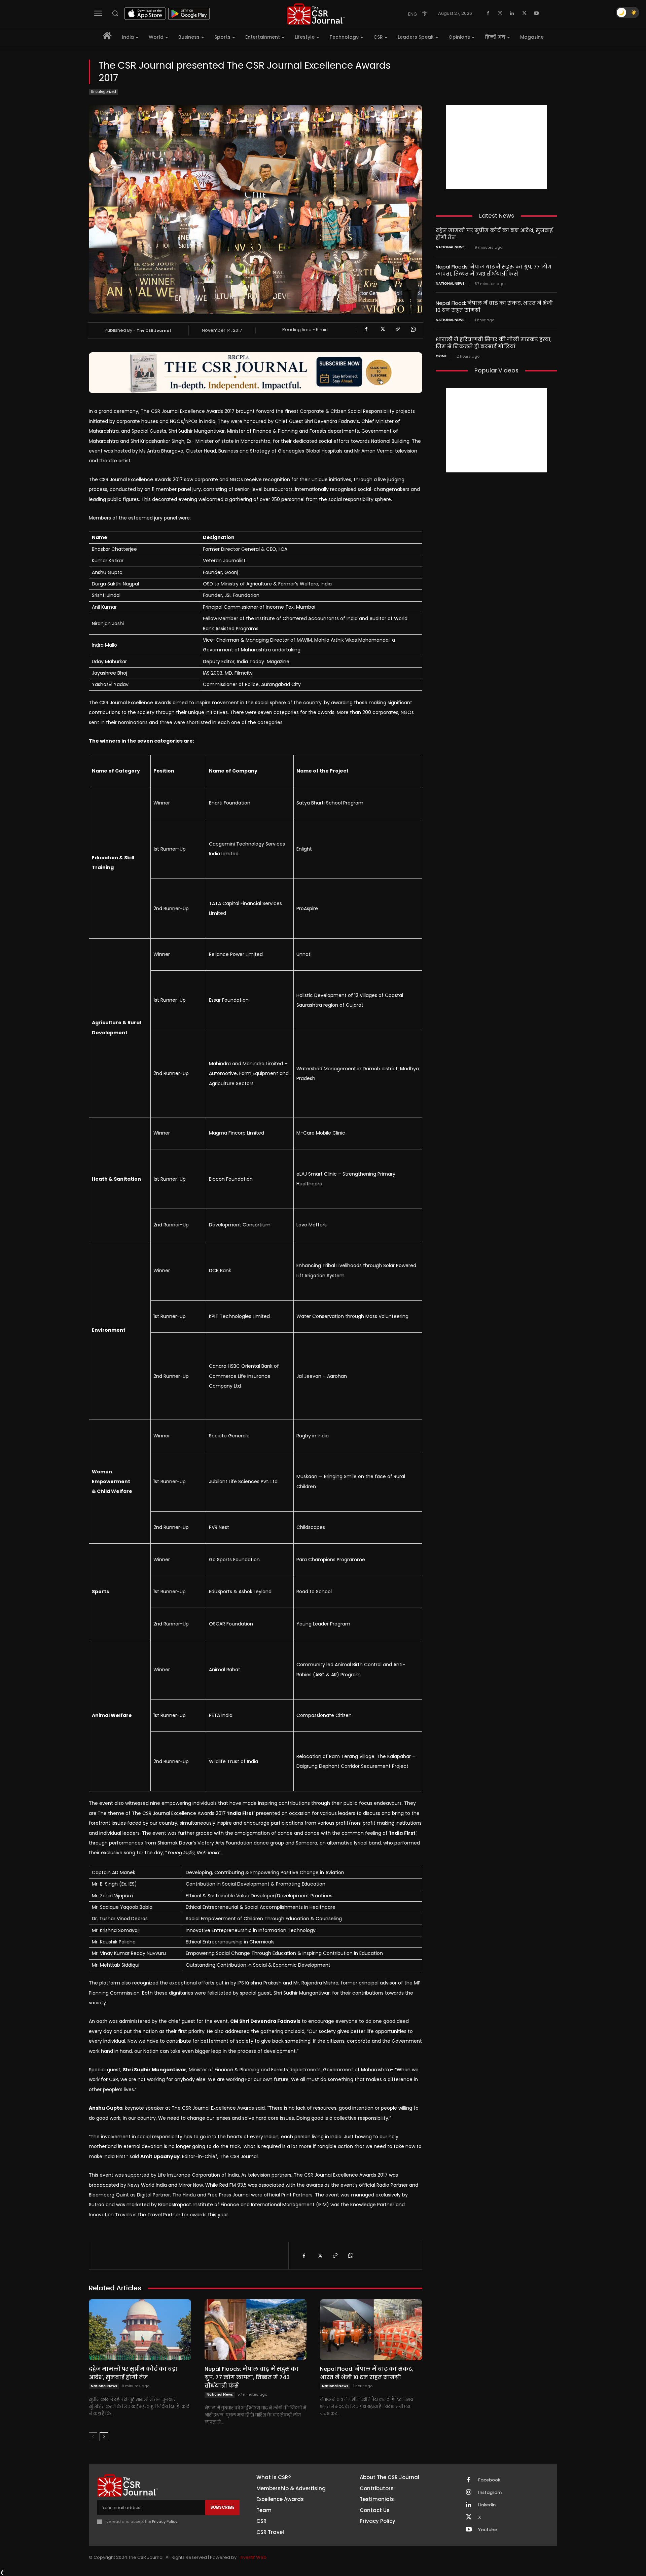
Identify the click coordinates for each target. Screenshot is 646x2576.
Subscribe (222, 2507)
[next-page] (104, 2437)
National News (104, 2386)
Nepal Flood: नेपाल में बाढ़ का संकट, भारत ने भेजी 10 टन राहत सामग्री (367, 2373)
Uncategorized (103, 92)
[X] (524, 13)
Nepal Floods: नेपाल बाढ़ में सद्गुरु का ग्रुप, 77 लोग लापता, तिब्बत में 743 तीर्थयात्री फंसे (252, 2377)
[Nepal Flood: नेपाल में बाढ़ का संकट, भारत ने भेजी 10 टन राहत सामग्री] (371, 2330)
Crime (441, 356)
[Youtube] (536, 13)
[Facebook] (488, 13)
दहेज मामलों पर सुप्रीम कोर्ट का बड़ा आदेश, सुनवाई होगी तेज (133, 2373)
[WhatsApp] (413, 329)
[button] (115, 13)
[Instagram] (500, 13)
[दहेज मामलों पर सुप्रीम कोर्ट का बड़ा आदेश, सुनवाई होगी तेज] (140, 2330)
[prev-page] (93, 2437)
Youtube (488, 2530)
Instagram (490, 2493)
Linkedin (487, 2505)
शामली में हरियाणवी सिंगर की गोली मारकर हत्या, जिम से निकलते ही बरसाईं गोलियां (494, 343)
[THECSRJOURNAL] (316, 14)
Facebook (489, 2480)
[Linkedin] (512, 13)
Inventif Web (253, 2557)
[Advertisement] (497, 147)
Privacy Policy (165, 2521)
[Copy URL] (397, 329)
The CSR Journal (154, 330)
